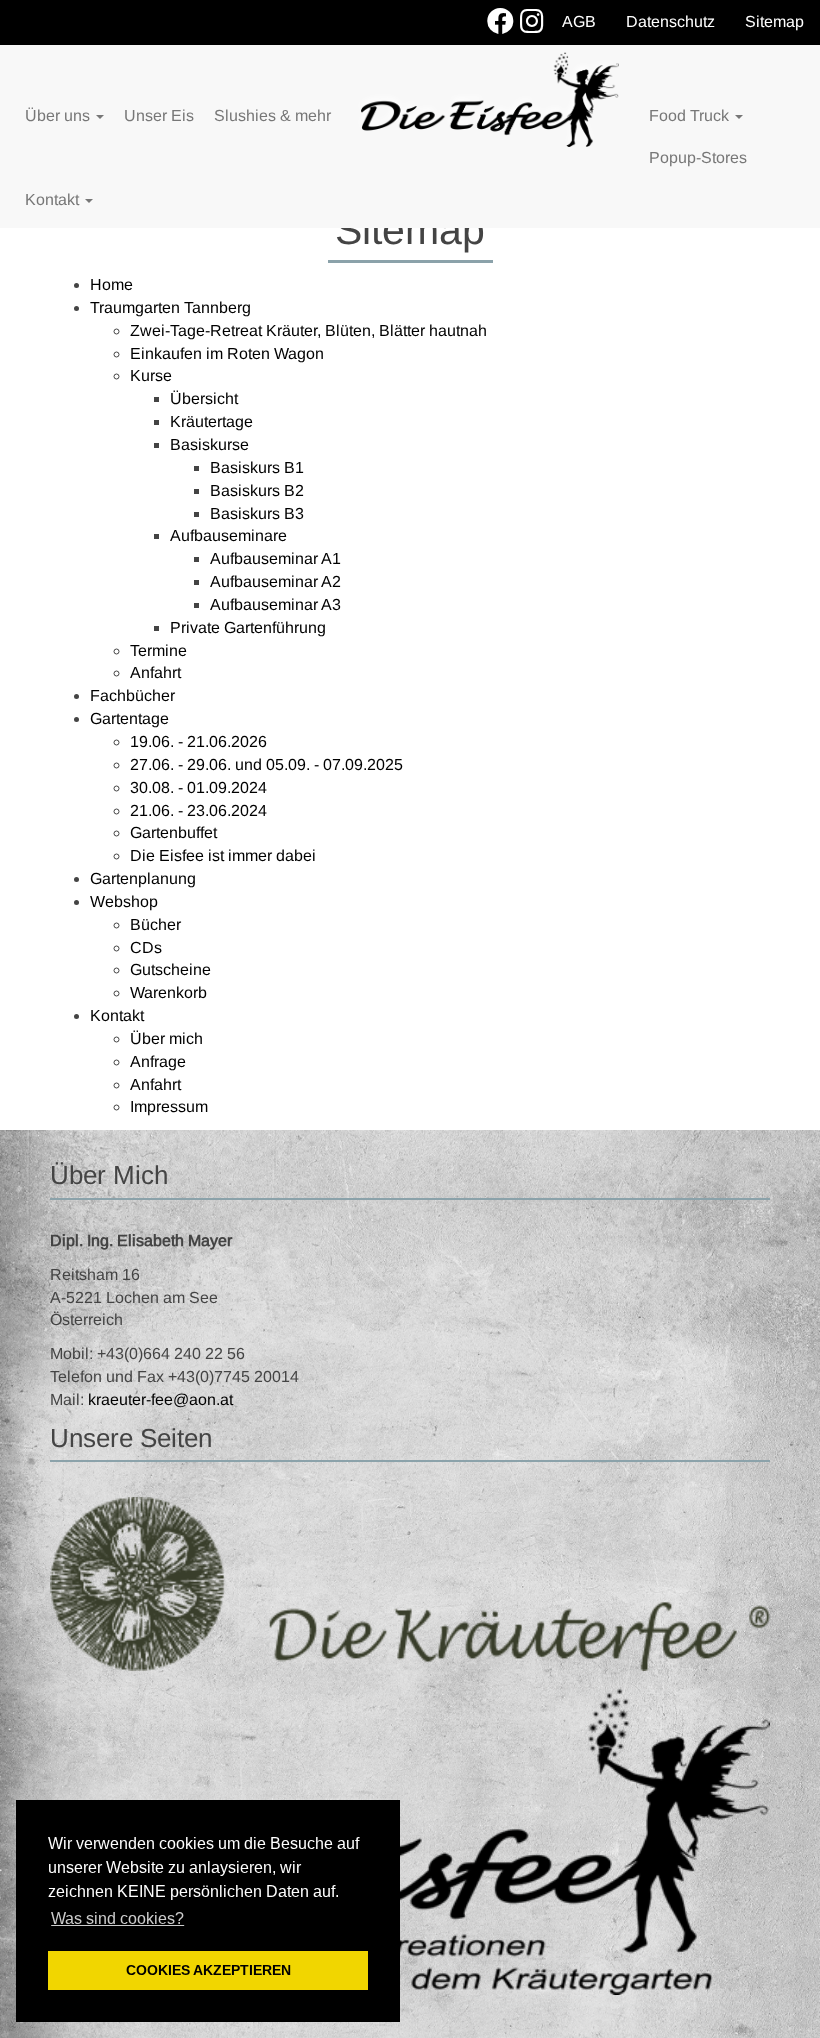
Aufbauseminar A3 (275, 604)
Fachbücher (132, 695)
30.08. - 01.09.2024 (198, 787)
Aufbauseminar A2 (275, 581)
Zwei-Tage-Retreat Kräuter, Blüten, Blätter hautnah (308, 330)
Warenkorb (168, 992)
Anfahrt (155, 672)
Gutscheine (170, 969)
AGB (579, 21)
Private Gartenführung (248, 627)
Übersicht (204, 398)
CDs (146, 947)
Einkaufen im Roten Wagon (227, 353)
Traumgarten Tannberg (170, 307)
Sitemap (774, 21)
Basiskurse (209, 444)
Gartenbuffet (173, 832)
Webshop (124, 901)
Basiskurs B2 (257, 490)
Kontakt (117, 1015)
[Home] (490, 99)
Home (111, 284)
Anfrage (158, 1061)
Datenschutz (670, 21)
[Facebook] (500, 22)
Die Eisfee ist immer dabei (223, 855)
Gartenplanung (143, 878)
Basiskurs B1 (257, 467)
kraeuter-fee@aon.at (160, 1399)
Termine (158, 650)
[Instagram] (532, 22)
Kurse (151, 375)
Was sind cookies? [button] (117, 1918)
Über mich (166, 1038)
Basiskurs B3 (257, 513)
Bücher (155, 924)
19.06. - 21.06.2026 (198, 741)
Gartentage (129, 718)
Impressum (169, 1106)
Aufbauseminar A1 (275, 558)
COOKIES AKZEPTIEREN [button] (208, 1970)
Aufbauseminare (228, 535)
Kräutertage (211, 421)
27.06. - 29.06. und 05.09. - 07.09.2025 (266, 764)
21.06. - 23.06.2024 (198, 810)
